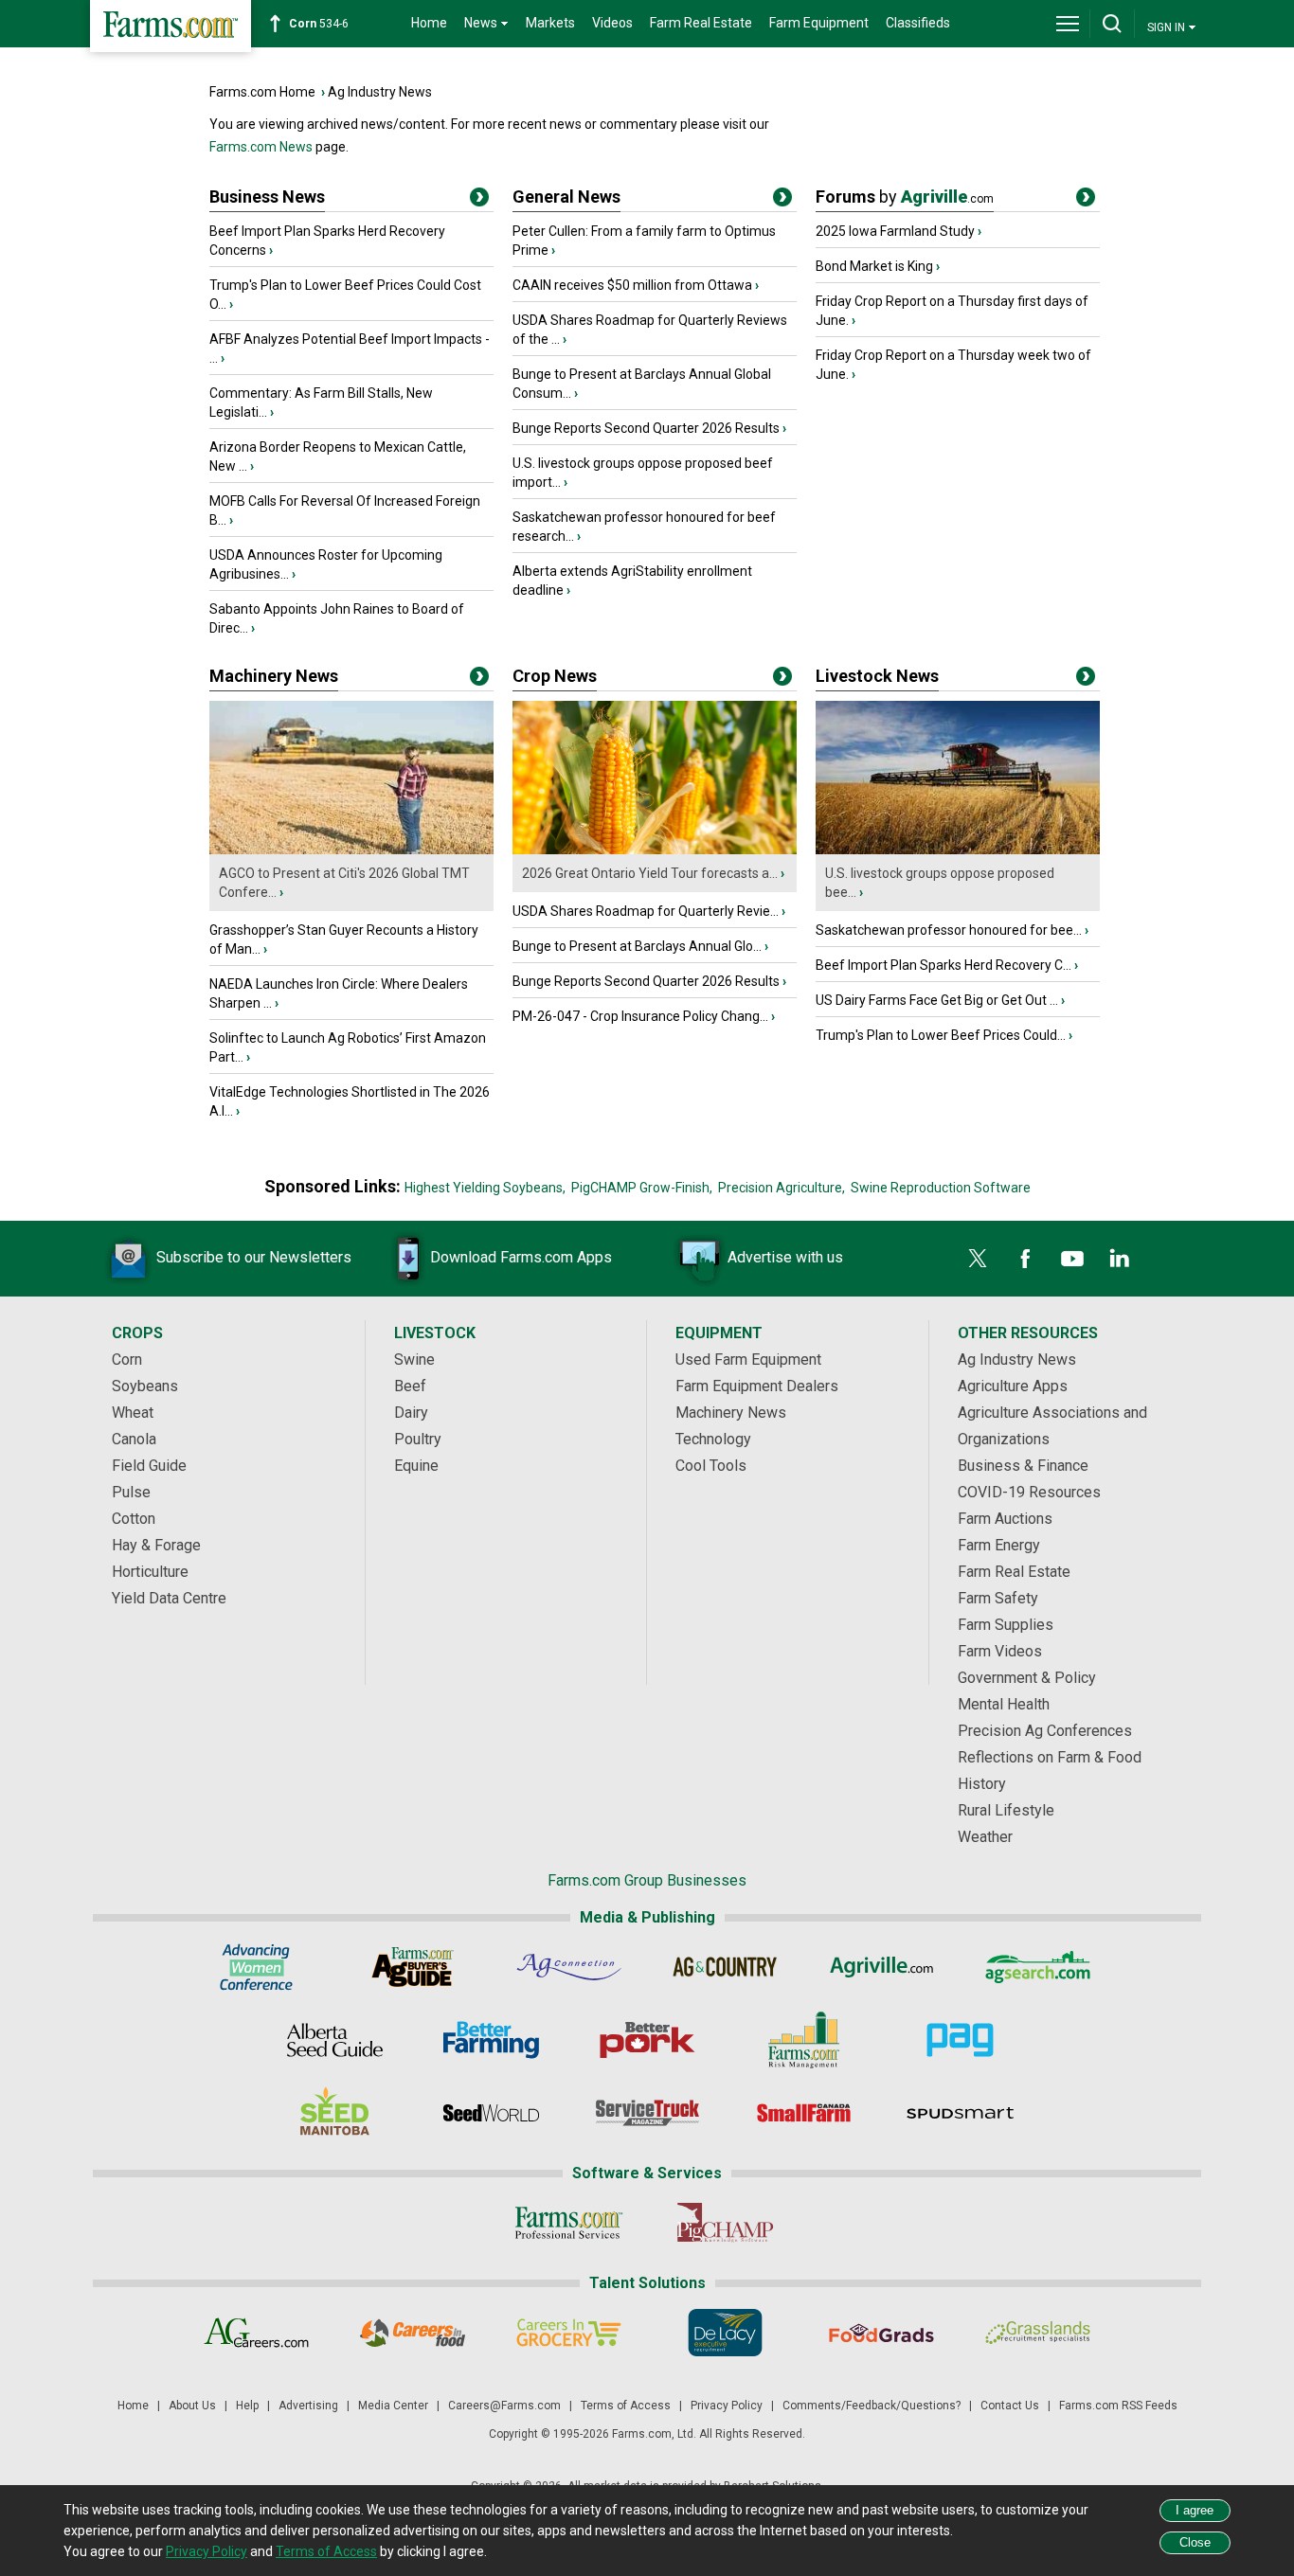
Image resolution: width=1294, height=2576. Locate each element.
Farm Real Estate (701, 23)
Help (247, 2406)
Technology (713, 1439)
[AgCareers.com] (256, 2333)
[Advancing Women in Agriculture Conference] (256, 1967)
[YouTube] (1072, 1259)
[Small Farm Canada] (804, 2113)
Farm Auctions (1005, 1519)
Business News (267, 197)
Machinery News (274, 676)
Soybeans (145, 1386)
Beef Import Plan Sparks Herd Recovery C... (944, 965)
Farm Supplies (1006, 1625)
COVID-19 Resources (1029, 1492)
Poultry (418, 1439)
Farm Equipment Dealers (757, 1386)
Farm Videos (1000, 1651)
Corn (127, 1360)
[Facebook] (1025, 1259)
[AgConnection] (569, 1967)
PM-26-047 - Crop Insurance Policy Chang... (640, 1016)
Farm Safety (998, 1598)
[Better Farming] (491, 2040)
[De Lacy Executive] (725, 2333)
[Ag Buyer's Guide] (413, 1967)
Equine (416, 1466)
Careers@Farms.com (504, 2406)
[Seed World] (491, 2113)
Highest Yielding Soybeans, (485, 1188)
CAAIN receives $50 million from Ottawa (632, 285)
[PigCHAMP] (725, 2223)
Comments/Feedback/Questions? (872, 2406)
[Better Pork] (647, 2040)
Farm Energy (999, 1545)
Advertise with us (785, 1257)
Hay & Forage (156, 1545)
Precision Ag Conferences (1045, 1731)
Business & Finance (1023, 1466)
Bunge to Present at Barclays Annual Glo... (637, 946)
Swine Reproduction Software (941, 1188)
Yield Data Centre (169, 1598)
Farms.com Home (262, 92)
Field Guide (149, 1466)
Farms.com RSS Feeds (1118, 2406)
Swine (414, 1360)
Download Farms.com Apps (521, 1257)
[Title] (479, 201)
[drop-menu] (1068, 24)
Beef (410, 1386)
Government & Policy (1027, 1678)
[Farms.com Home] (171, 26)
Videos (612, 23)
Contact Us (1010, 2406)
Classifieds (918, 23)
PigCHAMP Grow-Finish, (642, 1188)
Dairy (411, 1413)
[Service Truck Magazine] (647, 2113)
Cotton (134, 1519)
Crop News (555, 676)
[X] (978, 1259)
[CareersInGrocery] (569, 2333)
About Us (192, 2406)
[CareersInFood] (413, 2333)
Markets (550, 23)
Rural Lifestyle (1006, 1810)
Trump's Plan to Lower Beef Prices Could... (941, 1035)
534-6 (319, 24)
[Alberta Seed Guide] (335, 2040)
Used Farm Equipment (748, 1360)
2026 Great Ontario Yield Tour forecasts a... (650, 873)
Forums (905, 197)
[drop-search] (1112, 24)
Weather (985, 1837)
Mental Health (1004, 1704)
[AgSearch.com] (1038, 1967)
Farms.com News (261, 147)
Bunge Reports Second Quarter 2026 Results (646, 428)
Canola (134, 1439)
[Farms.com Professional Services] (569, 2223)
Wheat (133, 1413)
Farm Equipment (819, 23)
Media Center (393, 2406)
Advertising (308, 2406)
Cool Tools (711, 1466)
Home (429, 23)
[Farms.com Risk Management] (804, 2040)
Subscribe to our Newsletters (254, 1257)
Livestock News (877, 676)
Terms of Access (626, 2406)
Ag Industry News (380, 92)
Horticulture (150, 1572)
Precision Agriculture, (782, 1188)
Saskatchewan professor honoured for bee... (949, 930)
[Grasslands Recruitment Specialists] (1038, 2333)
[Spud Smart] (960, 2113)
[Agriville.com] (881, 1967)
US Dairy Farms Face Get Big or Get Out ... (937, 1000)
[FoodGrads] (881, 2333)
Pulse (131, 1492)
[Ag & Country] (725, 1967)
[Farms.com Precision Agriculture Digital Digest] (960, 2040)
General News (566, 197)
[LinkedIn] (1120, 1259)
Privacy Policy (727, 2406)
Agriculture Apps (1013, 1386)
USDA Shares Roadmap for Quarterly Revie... (646, 911)
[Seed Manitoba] (335, 2113)
